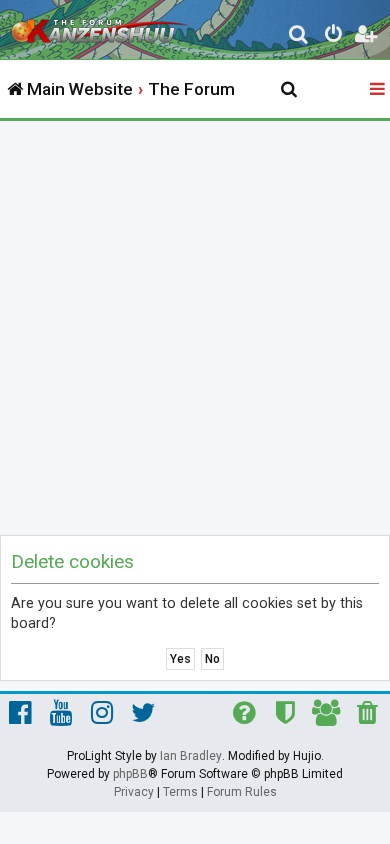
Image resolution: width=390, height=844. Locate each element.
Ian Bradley (191, 756)
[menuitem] (299, 36)
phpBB (130, 774)
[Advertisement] (195, 326)
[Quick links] (379, 90)
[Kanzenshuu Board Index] (101, 26)
